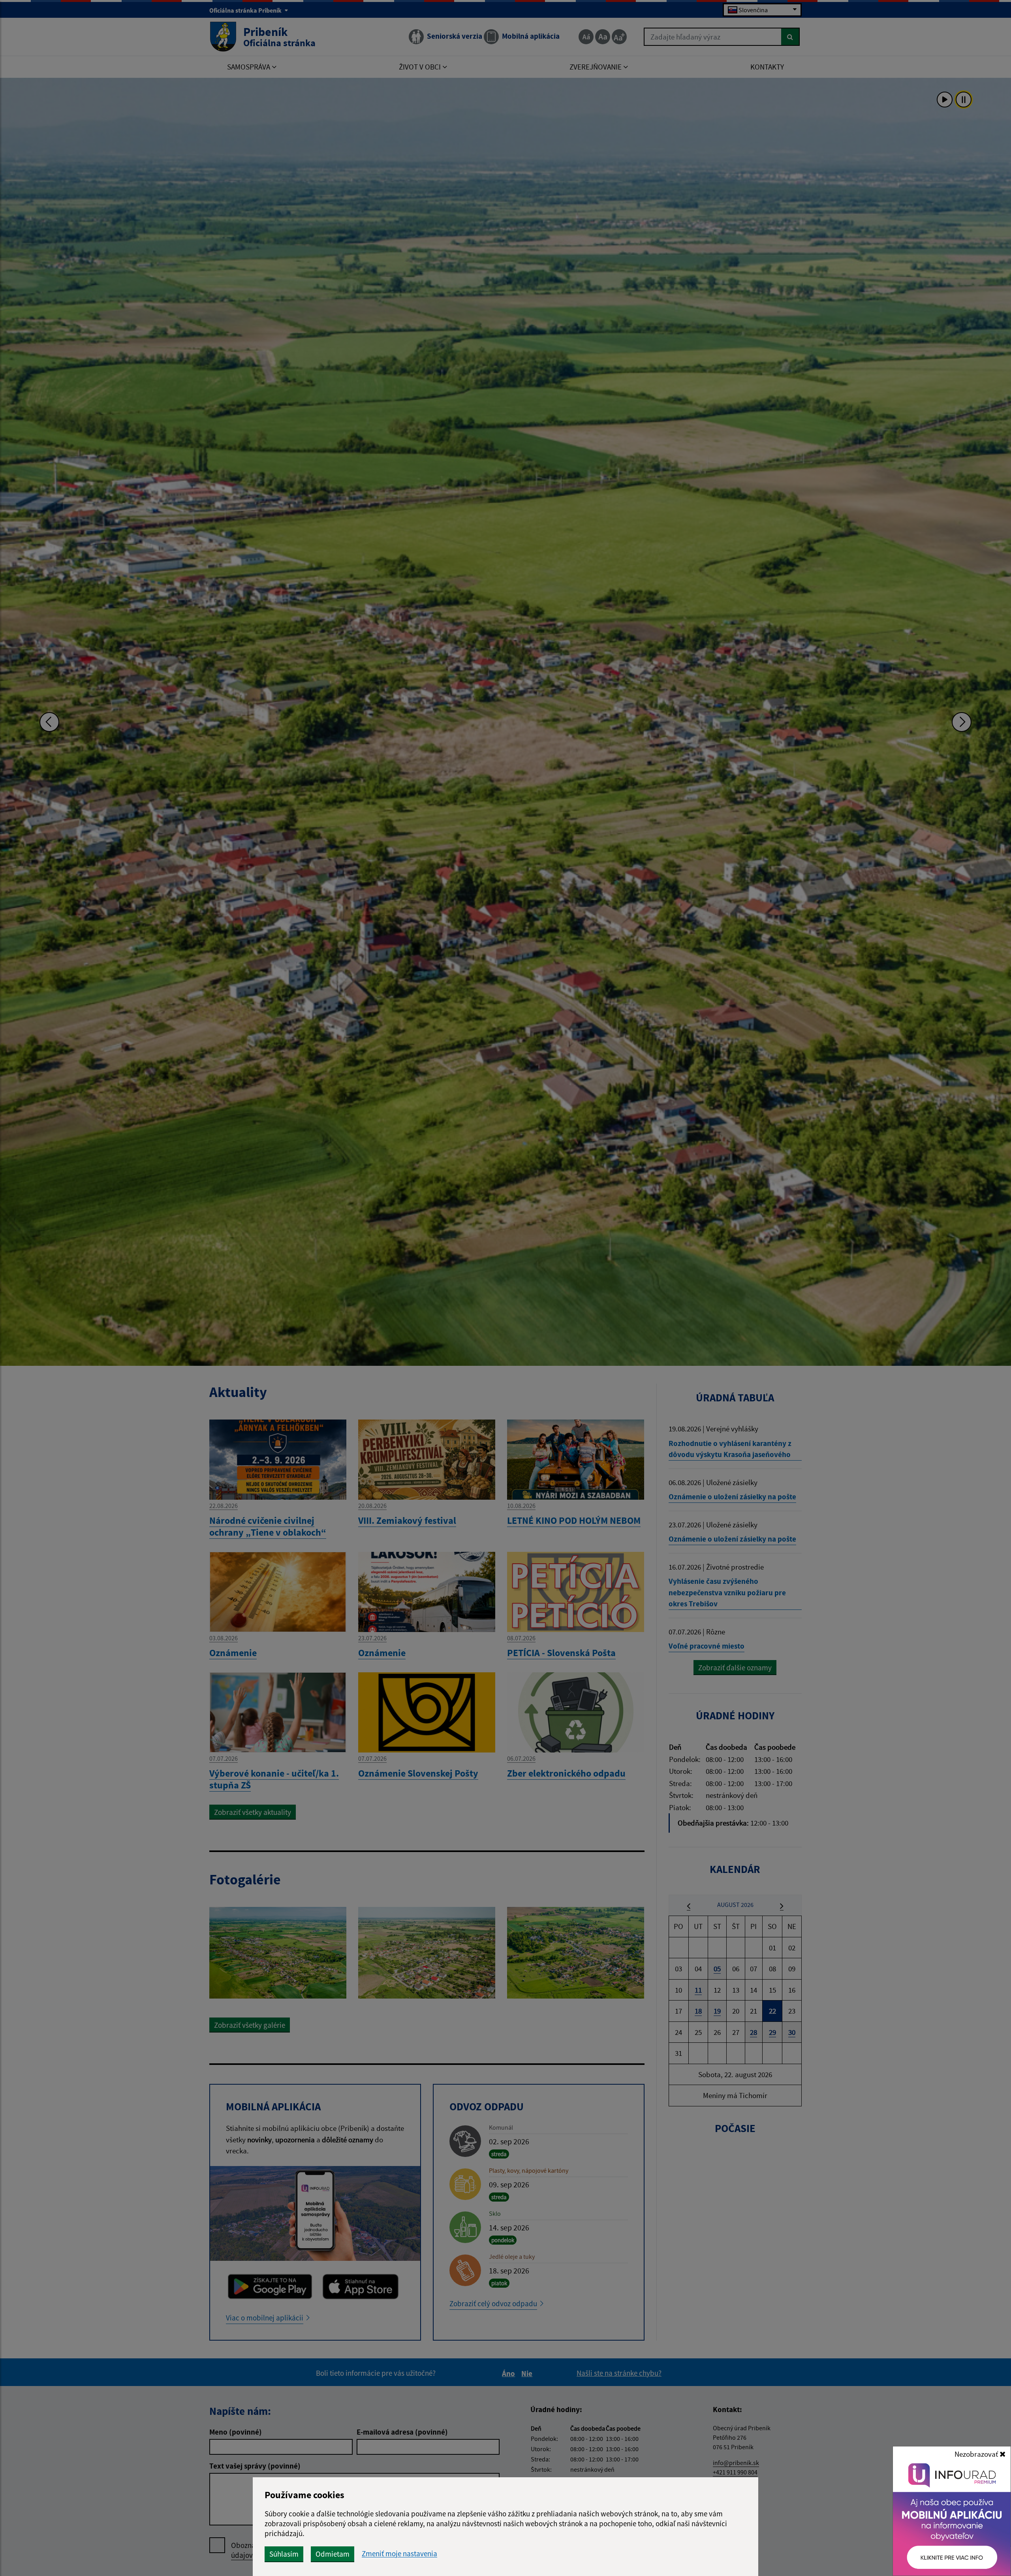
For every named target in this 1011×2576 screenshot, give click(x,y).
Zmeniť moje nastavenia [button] (399, 2554)
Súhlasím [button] (284, 2554)
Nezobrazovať (977, 2454)
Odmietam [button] (333, 2554)
